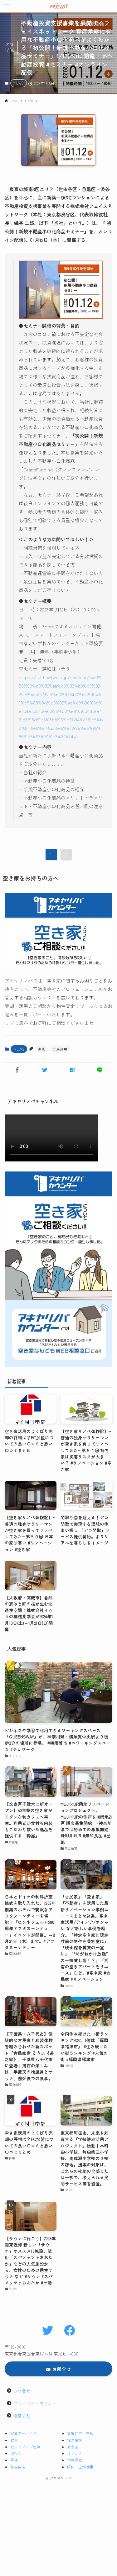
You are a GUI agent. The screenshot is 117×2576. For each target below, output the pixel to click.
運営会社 (22, 2415)
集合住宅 (18, 2467)
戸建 (14, 2460)
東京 (41, 1049)
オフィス (75, 2453)
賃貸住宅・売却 (80, 2433)
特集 (14, 2440)
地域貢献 (75, 2460)
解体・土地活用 (80, 2467)
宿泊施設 (75, 2440)
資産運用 (60, 1049)
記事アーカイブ (23, 2433)
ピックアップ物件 (25, 2447)
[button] (6, 6)
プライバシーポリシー (35, 2403)
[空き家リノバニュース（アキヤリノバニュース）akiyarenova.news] (59, 6)
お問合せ (22, 2391)
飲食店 (73, 2447)
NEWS (19, 83)
